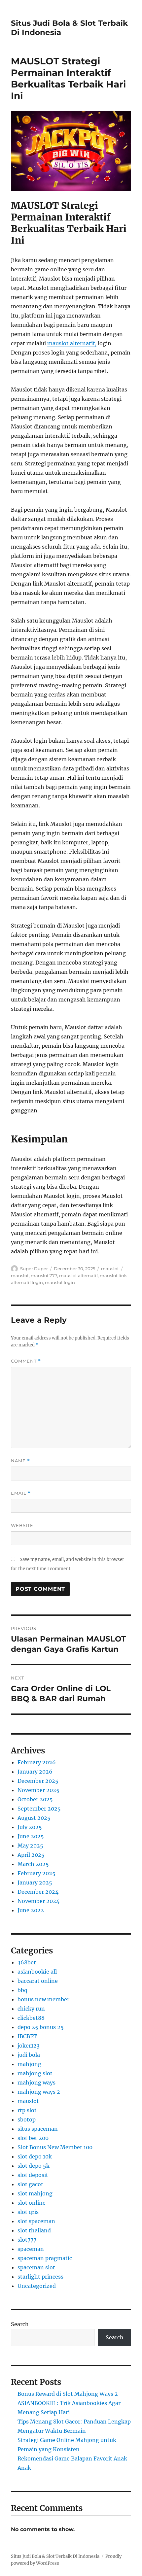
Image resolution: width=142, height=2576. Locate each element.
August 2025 (34, 1818)
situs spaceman (38, 2129)
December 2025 (38, 1781)
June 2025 (31, 1836)
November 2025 (38, 1790)
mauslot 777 (44, 1275)
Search (20, 2324)
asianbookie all (37, 1972)
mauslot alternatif (78, 1275)
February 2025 (36, 1873)
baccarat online (38, 1981)
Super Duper (34, 1269)
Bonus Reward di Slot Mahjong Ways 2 (68, 2394)
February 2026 (37, 1762)
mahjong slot (35, 2073)
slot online (32, 2203)
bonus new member (43, 1999)
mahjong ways (36, 2083)
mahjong (29, 2064)
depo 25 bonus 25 (41, 2027)
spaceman (31, 2249)
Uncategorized (37, 2286)
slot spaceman (36, 2221)
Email (21, 1493)
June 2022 (31, 1910)
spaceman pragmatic (45, 2258)
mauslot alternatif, (72, 343)
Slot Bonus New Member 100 (55, 2147)
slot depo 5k (34, 2166)
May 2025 (30, 1846)
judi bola (29, 2055)
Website (22, 1525)
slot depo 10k (35, 2156)
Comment (26, 1361)
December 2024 (38, 1892)
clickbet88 (31, 2018)
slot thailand (34, 2230)
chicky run (31, 2009)
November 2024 (38, 1901)
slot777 (27, 2240)
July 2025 (30, 1827)
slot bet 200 (33, 2138)
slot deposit (33, 2175)
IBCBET (27, 2036)
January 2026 (35, 1772)
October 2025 (35, 1799)
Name (20, 1461)
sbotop (27, 2119)
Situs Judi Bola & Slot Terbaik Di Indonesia (55, 2556)
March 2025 (33, 1864)
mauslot (110, 1269)
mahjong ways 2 (39, 2092)
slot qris (28, 2212)
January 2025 (35, 1882)
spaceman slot (36, 2267)
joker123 (29, 2046)
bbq (22, 1990)
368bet (27, 1962)
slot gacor (30, 2184)
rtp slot (27, 2110)
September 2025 (39, 1809)
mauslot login (60, 1282)
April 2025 (31, 1855)
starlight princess (40, 2277)
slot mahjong (35, 2193)
